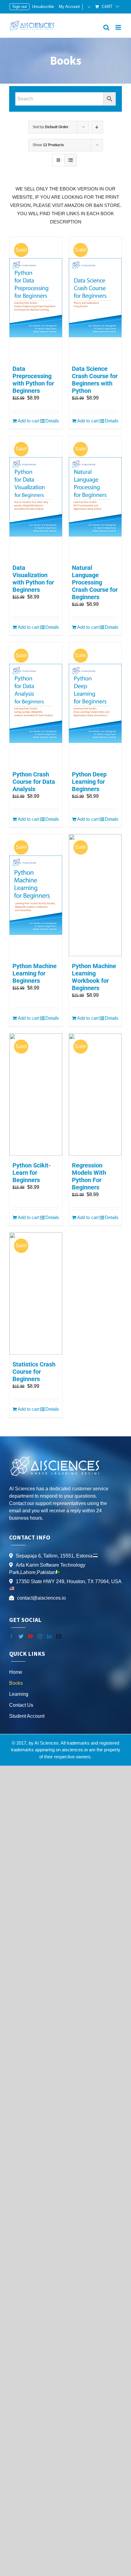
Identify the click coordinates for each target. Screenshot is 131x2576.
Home (16, 1672)
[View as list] (71, 160)
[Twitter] (21, 1636)
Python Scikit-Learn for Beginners (32, 1173)
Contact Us (21, 1705)
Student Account (27, 1716)
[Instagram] (40, 1636)
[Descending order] (97, 127)
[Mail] (59, 1636)
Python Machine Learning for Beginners (35, 973)
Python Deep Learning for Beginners (89, 782)
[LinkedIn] (49, 1636)
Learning (19, 1694)
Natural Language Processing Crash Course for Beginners (95, 582)
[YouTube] (30, 1636)
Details (52, 421)
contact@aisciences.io (41, 1598)
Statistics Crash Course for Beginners (34, 1372)
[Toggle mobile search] (106, 27)
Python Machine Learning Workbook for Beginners (94, 977)
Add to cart (28, 421)
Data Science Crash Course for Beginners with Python (95, 380)
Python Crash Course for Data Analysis (34, 782)
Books (16, 1683)
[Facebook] (12, 1636)
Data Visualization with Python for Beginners (33, 579)
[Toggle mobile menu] (119, 27)
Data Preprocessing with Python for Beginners (33, 380)
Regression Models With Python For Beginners (89, 1176)
